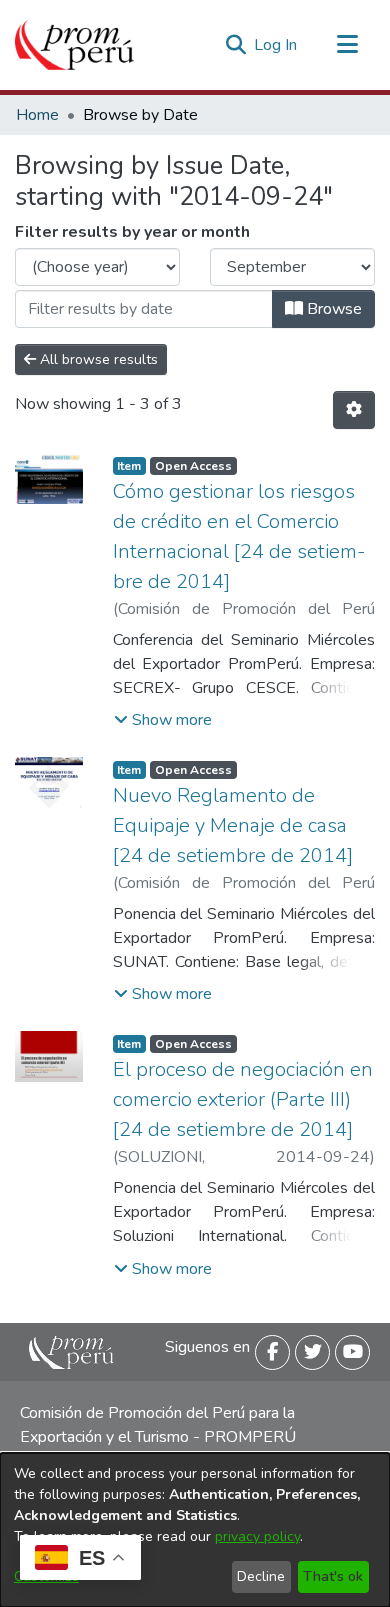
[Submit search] (235, 45)
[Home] (74, 45)
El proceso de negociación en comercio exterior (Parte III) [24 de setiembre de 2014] (243, 1099)
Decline (261, 1576)
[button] (163, 720)
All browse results (97, 359)
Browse (332, 309)
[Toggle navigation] (347, 45)
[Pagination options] (354, 410)
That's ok (333, 1576)
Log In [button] (276, 45)
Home (37, 115)
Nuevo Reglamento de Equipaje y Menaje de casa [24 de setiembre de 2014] (233, 825)
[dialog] (195, 1530)
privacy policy (257, 1536)
